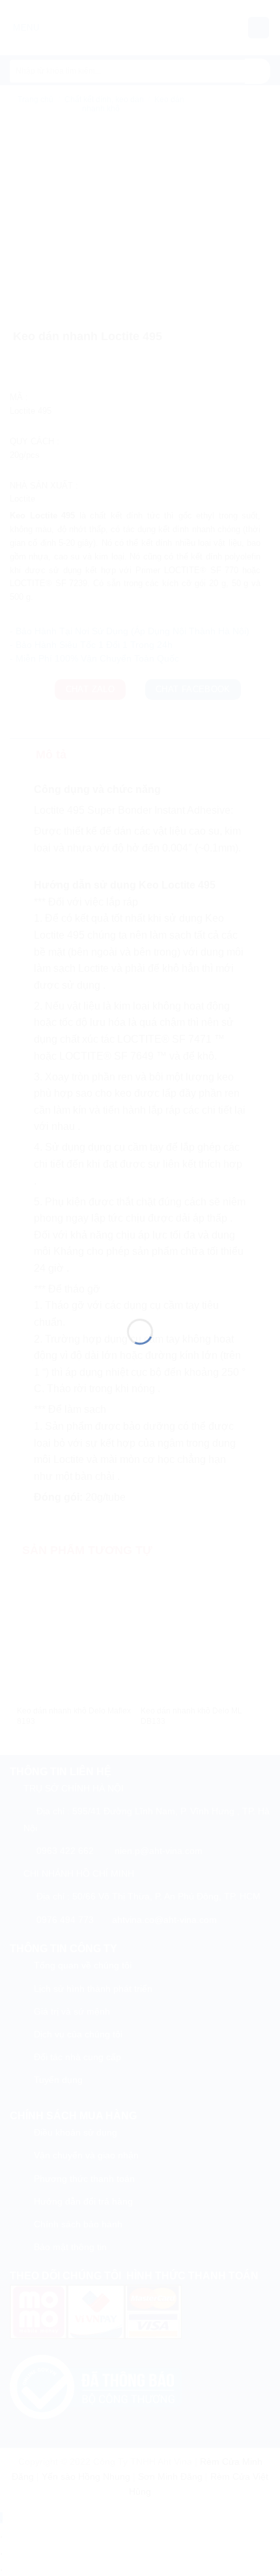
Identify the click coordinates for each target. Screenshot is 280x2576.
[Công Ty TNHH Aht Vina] (140, 1272)
